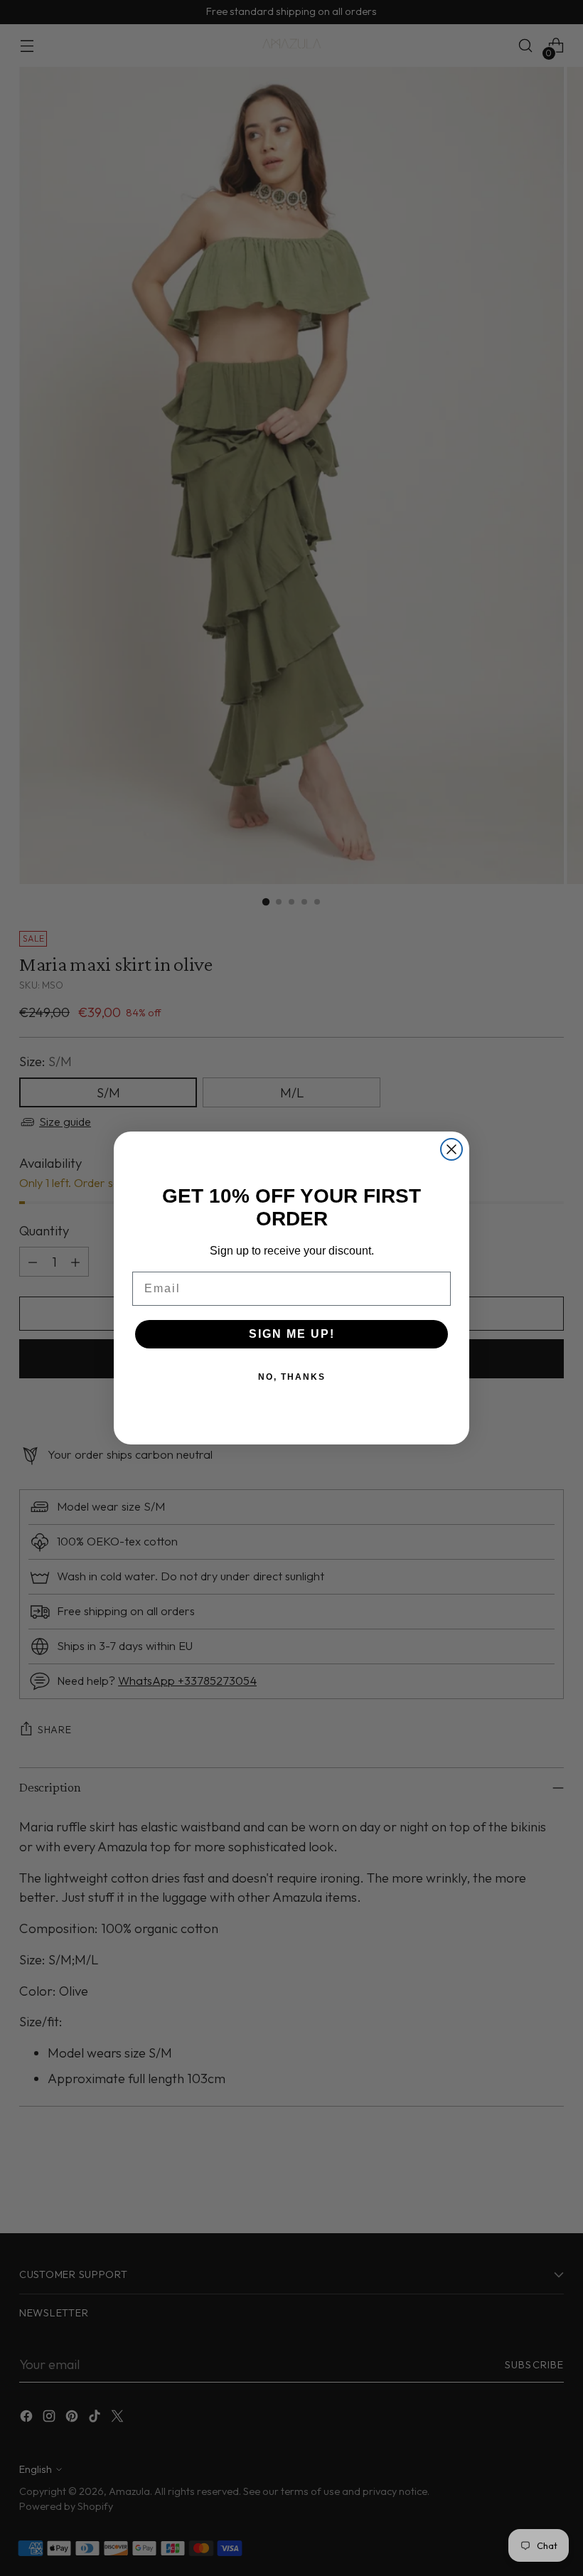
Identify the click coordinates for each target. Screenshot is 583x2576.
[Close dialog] (451, 1149)
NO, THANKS (292, 1377)
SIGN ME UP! (292, 1334)
